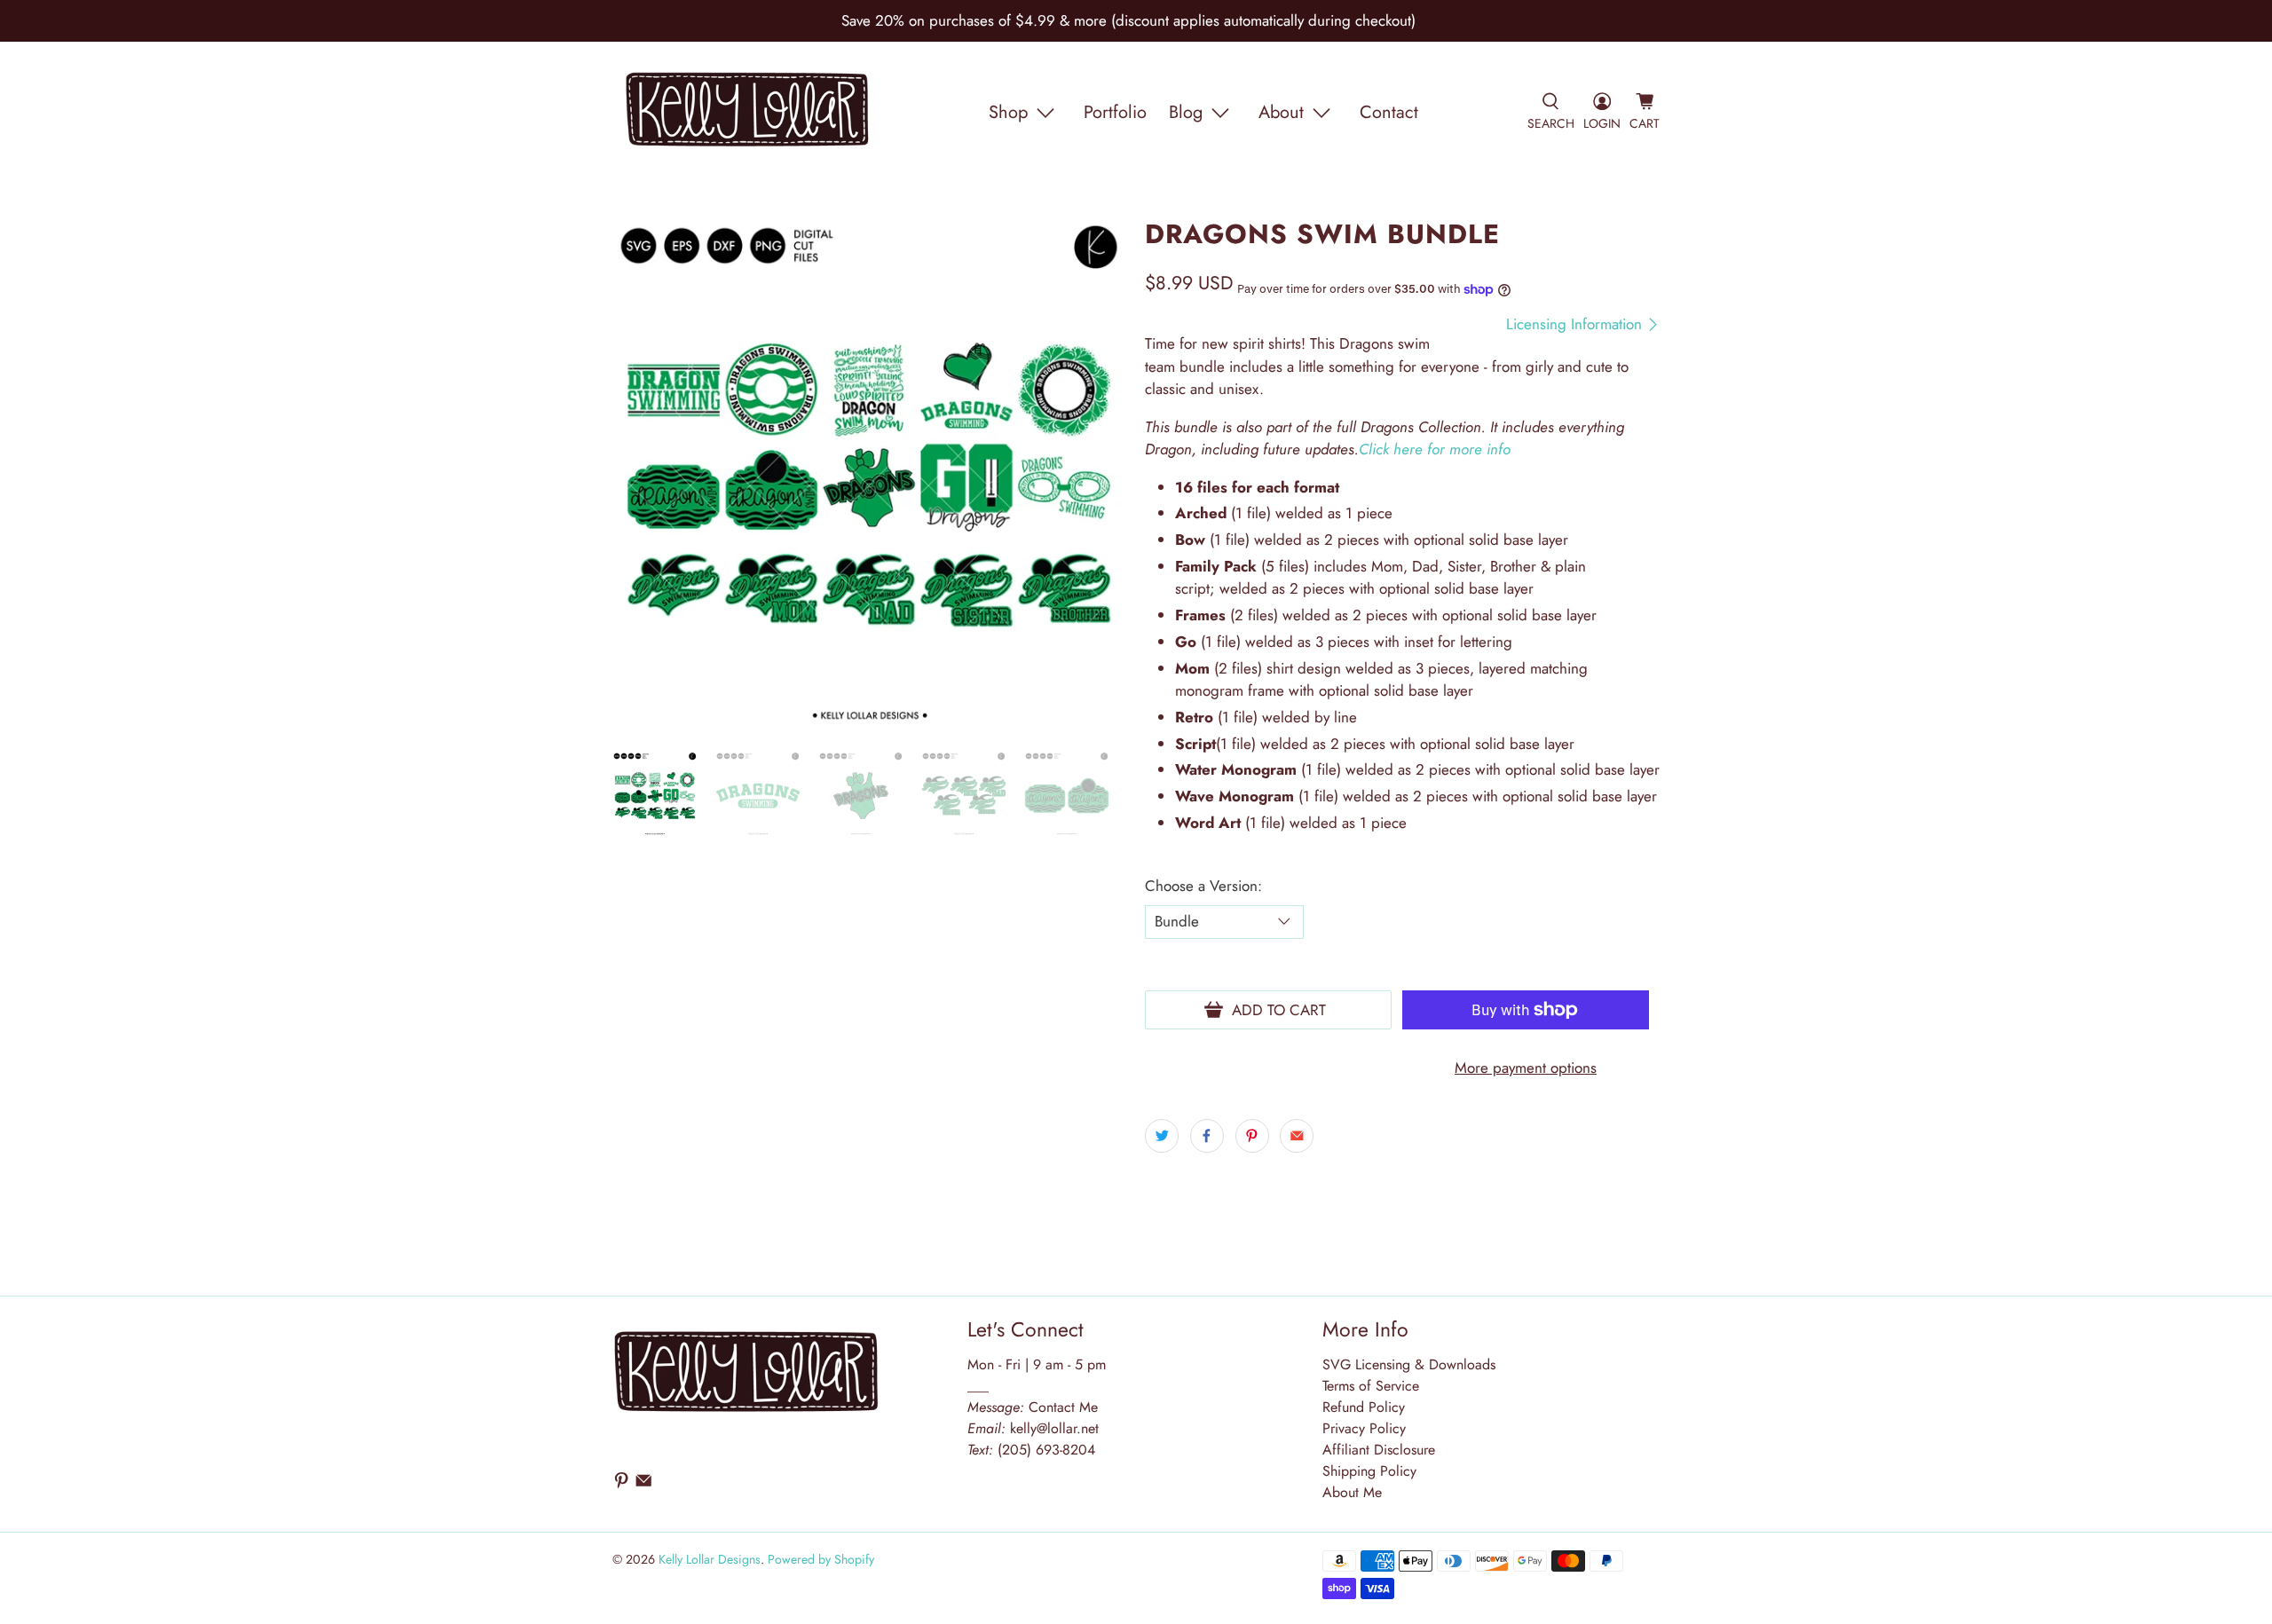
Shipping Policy (1369, 1471)
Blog (1186, 112)
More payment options (1526, 1068)
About (1281, 112)
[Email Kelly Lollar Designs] (643, 1485)
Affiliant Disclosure (1379, 1450)
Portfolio (1115, 112)
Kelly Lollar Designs (710, 1559)
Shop (1008, 112)
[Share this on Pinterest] (1252, 1136)
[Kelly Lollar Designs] (748, 113)
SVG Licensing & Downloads (1409, 1364)
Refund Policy (1364, 1407)
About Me (1352, 1492)
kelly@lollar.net (1054, 1428)
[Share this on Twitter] (1162, 1136)
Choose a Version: (1203, 886)
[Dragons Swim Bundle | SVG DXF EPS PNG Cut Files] (870, 477)
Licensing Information (1576, 324)
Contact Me (1033, 1407)
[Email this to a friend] (1297, 1136)
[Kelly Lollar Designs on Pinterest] (621, 1485)
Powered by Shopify (821, 1559)
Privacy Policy (1364, 1428)
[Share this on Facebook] (1207, 1136)
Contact (1389, 112)
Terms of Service (1371, 1386)
